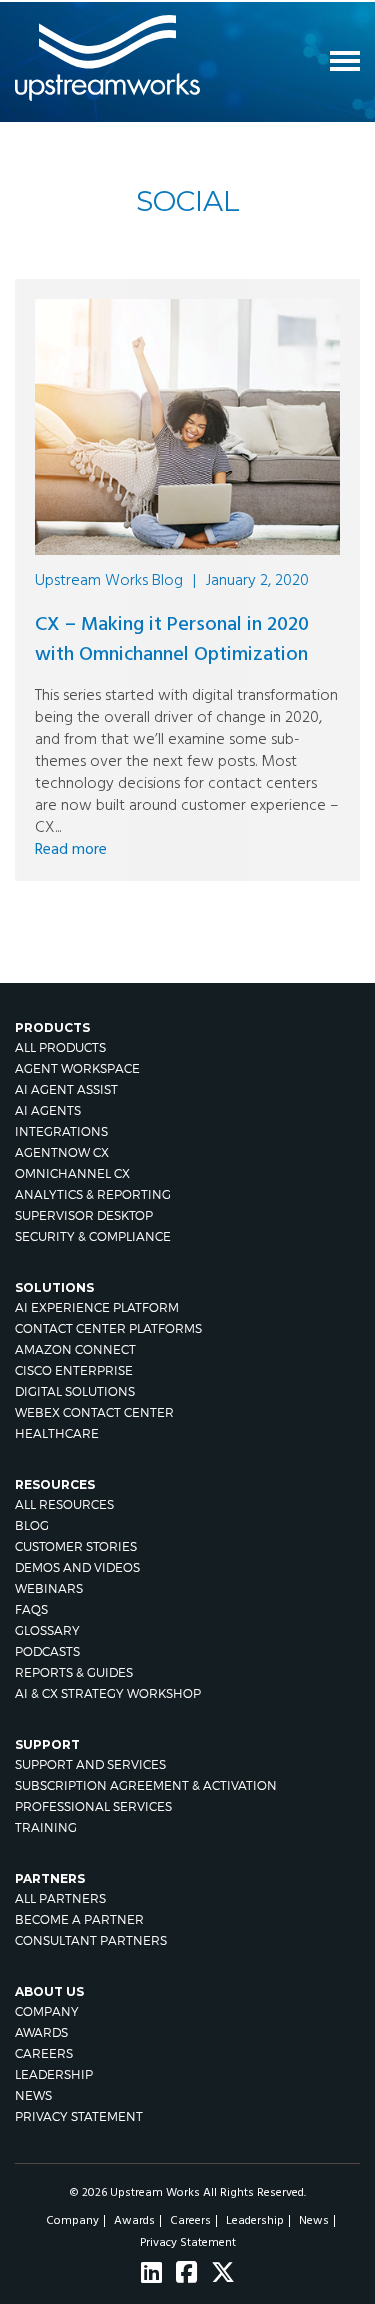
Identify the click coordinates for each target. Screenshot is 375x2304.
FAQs (31, 1609)
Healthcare (57, 1433)
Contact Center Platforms (108, 1328)
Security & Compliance (93, 1236)
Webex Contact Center (94, 1412)
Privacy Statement (79, 2116)
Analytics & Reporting (93, 1194)
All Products (60, 1047)
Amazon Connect (75, 1349)
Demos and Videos (77, 1567)
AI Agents (48, 1110)
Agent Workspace (77, 1068)
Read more (71, 850)
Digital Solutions (75, 1391)
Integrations (61, 1131)
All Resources (64, 1504)
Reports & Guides (74, 1672)
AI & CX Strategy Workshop (108, 1693)
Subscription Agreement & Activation (146, 1785)
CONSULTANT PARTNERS (91, 1940)
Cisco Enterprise (74, 1370)
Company (47, 2011)
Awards (41, 2032)
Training (46, 1827)
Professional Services (93, 1806)
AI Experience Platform (97, 1307)
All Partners (60, 1898)
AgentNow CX (62, 1152)
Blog (32, 1525)
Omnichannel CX (72, 1173)
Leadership (54, 2074)
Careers (44, 2053)
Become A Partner (79, 1919)
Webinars (49, 1588)
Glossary (47, 1630)
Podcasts (47, 1651)
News (33, 2095)
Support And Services (90, 1764)
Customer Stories (76, 1546)
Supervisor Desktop (84, 1215)
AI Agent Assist (66, 1089)
